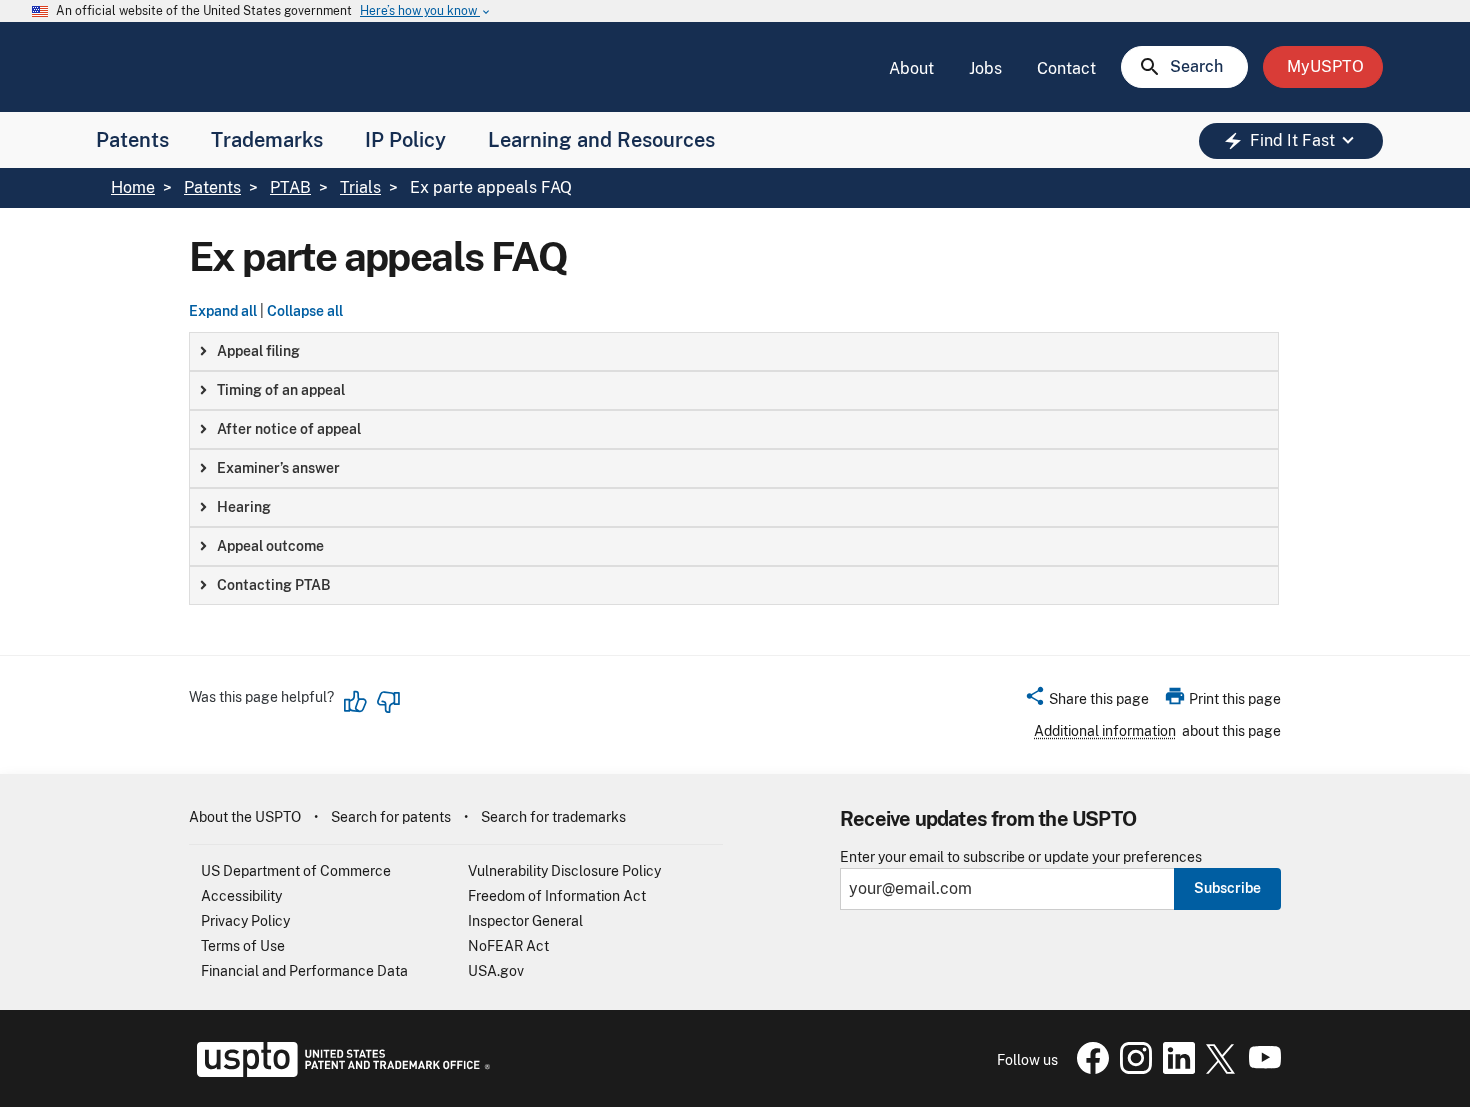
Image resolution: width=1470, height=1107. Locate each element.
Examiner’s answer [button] (278, 468)
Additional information (1105, 731)
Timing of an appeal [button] (281, 390)
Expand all (223, 311)
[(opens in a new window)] (1132, 1069)
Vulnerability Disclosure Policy (564, 871)
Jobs (985, 68)
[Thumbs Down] (388, 702)
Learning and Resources (601, 140)
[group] (734, 351)
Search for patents (391, 817)
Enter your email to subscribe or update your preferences (1021, 857)
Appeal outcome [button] (270, 546)
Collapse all (305, 311)
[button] (1086, 702)
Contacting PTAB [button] (273, 585)
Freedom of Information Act (557, 896)
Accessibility (241, 896)
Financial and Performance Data (304, 971)
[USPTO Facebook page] (1089, 1069)
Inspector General (525, 921)
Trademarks (267, 140)
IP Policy (405, 140)
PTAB (290, 187)
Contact (1066, 68)
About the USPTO (245, 817)
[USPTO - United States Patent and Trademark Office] (339, 1072)
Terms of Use (243, 946)
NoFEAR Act (508, 946)
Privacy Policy (245, 921)
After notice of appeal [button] (289, 429)
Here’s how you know (426, 11)
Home (133, 187)
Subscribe (1227, 888)
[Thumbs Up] (356, 702)
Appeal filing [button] (258, 351)
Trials (360, 187)
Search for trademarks (553, 817)
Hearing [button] (244, 507)
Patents (132, 140)
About (911, 68)
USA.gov (496, 971)
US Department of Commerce (296, 871)
